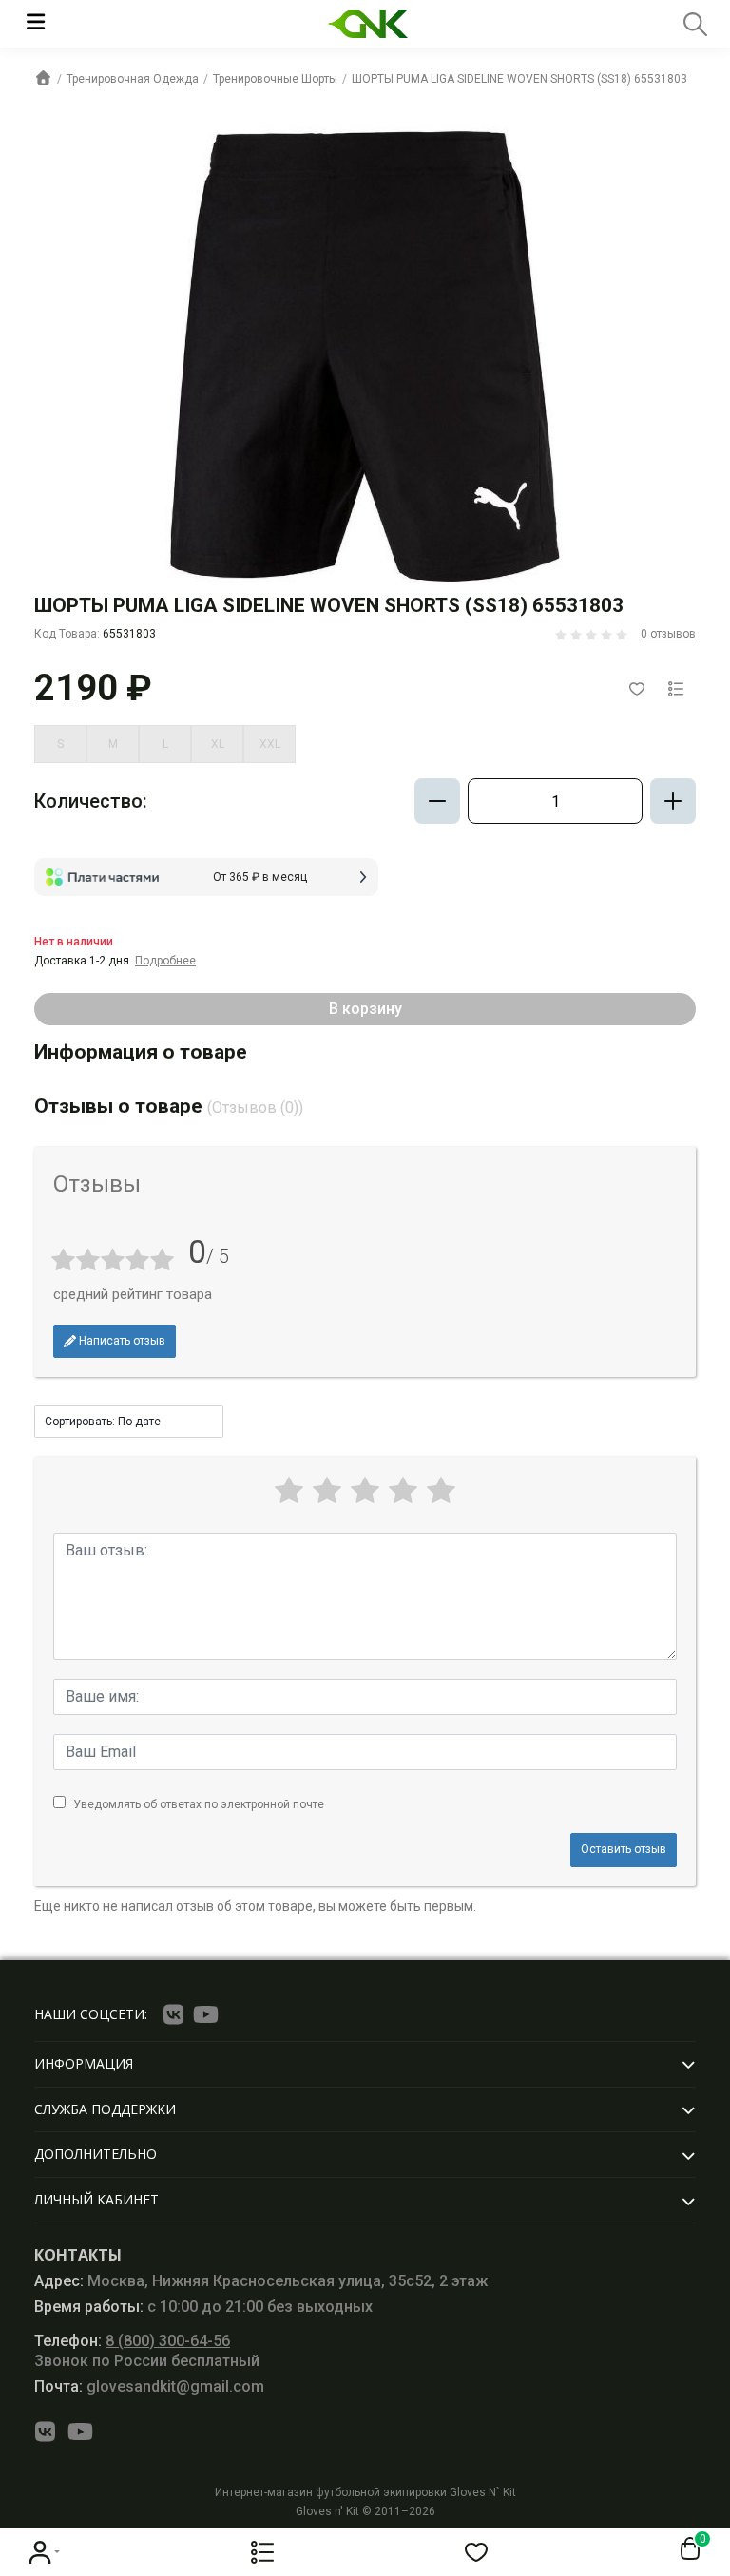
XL (218, 744)
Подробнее (165, 961)
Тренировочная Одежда (133, 79)
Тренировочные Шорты (275, 79)
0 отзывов (668, 634)
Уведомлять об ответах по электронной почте (199, 1804)
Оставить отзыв (624, 1849)
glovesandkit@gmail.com (149, 2386)
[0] (686, 2549)
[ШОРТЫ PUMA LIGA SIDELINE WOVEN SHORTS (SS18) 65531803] (365, 355)
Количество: (91, 801)
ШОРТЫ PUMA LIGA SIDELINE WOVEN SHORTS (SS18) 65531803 (519, 79)
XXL (270, 744)
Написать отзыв (121, 1341)
